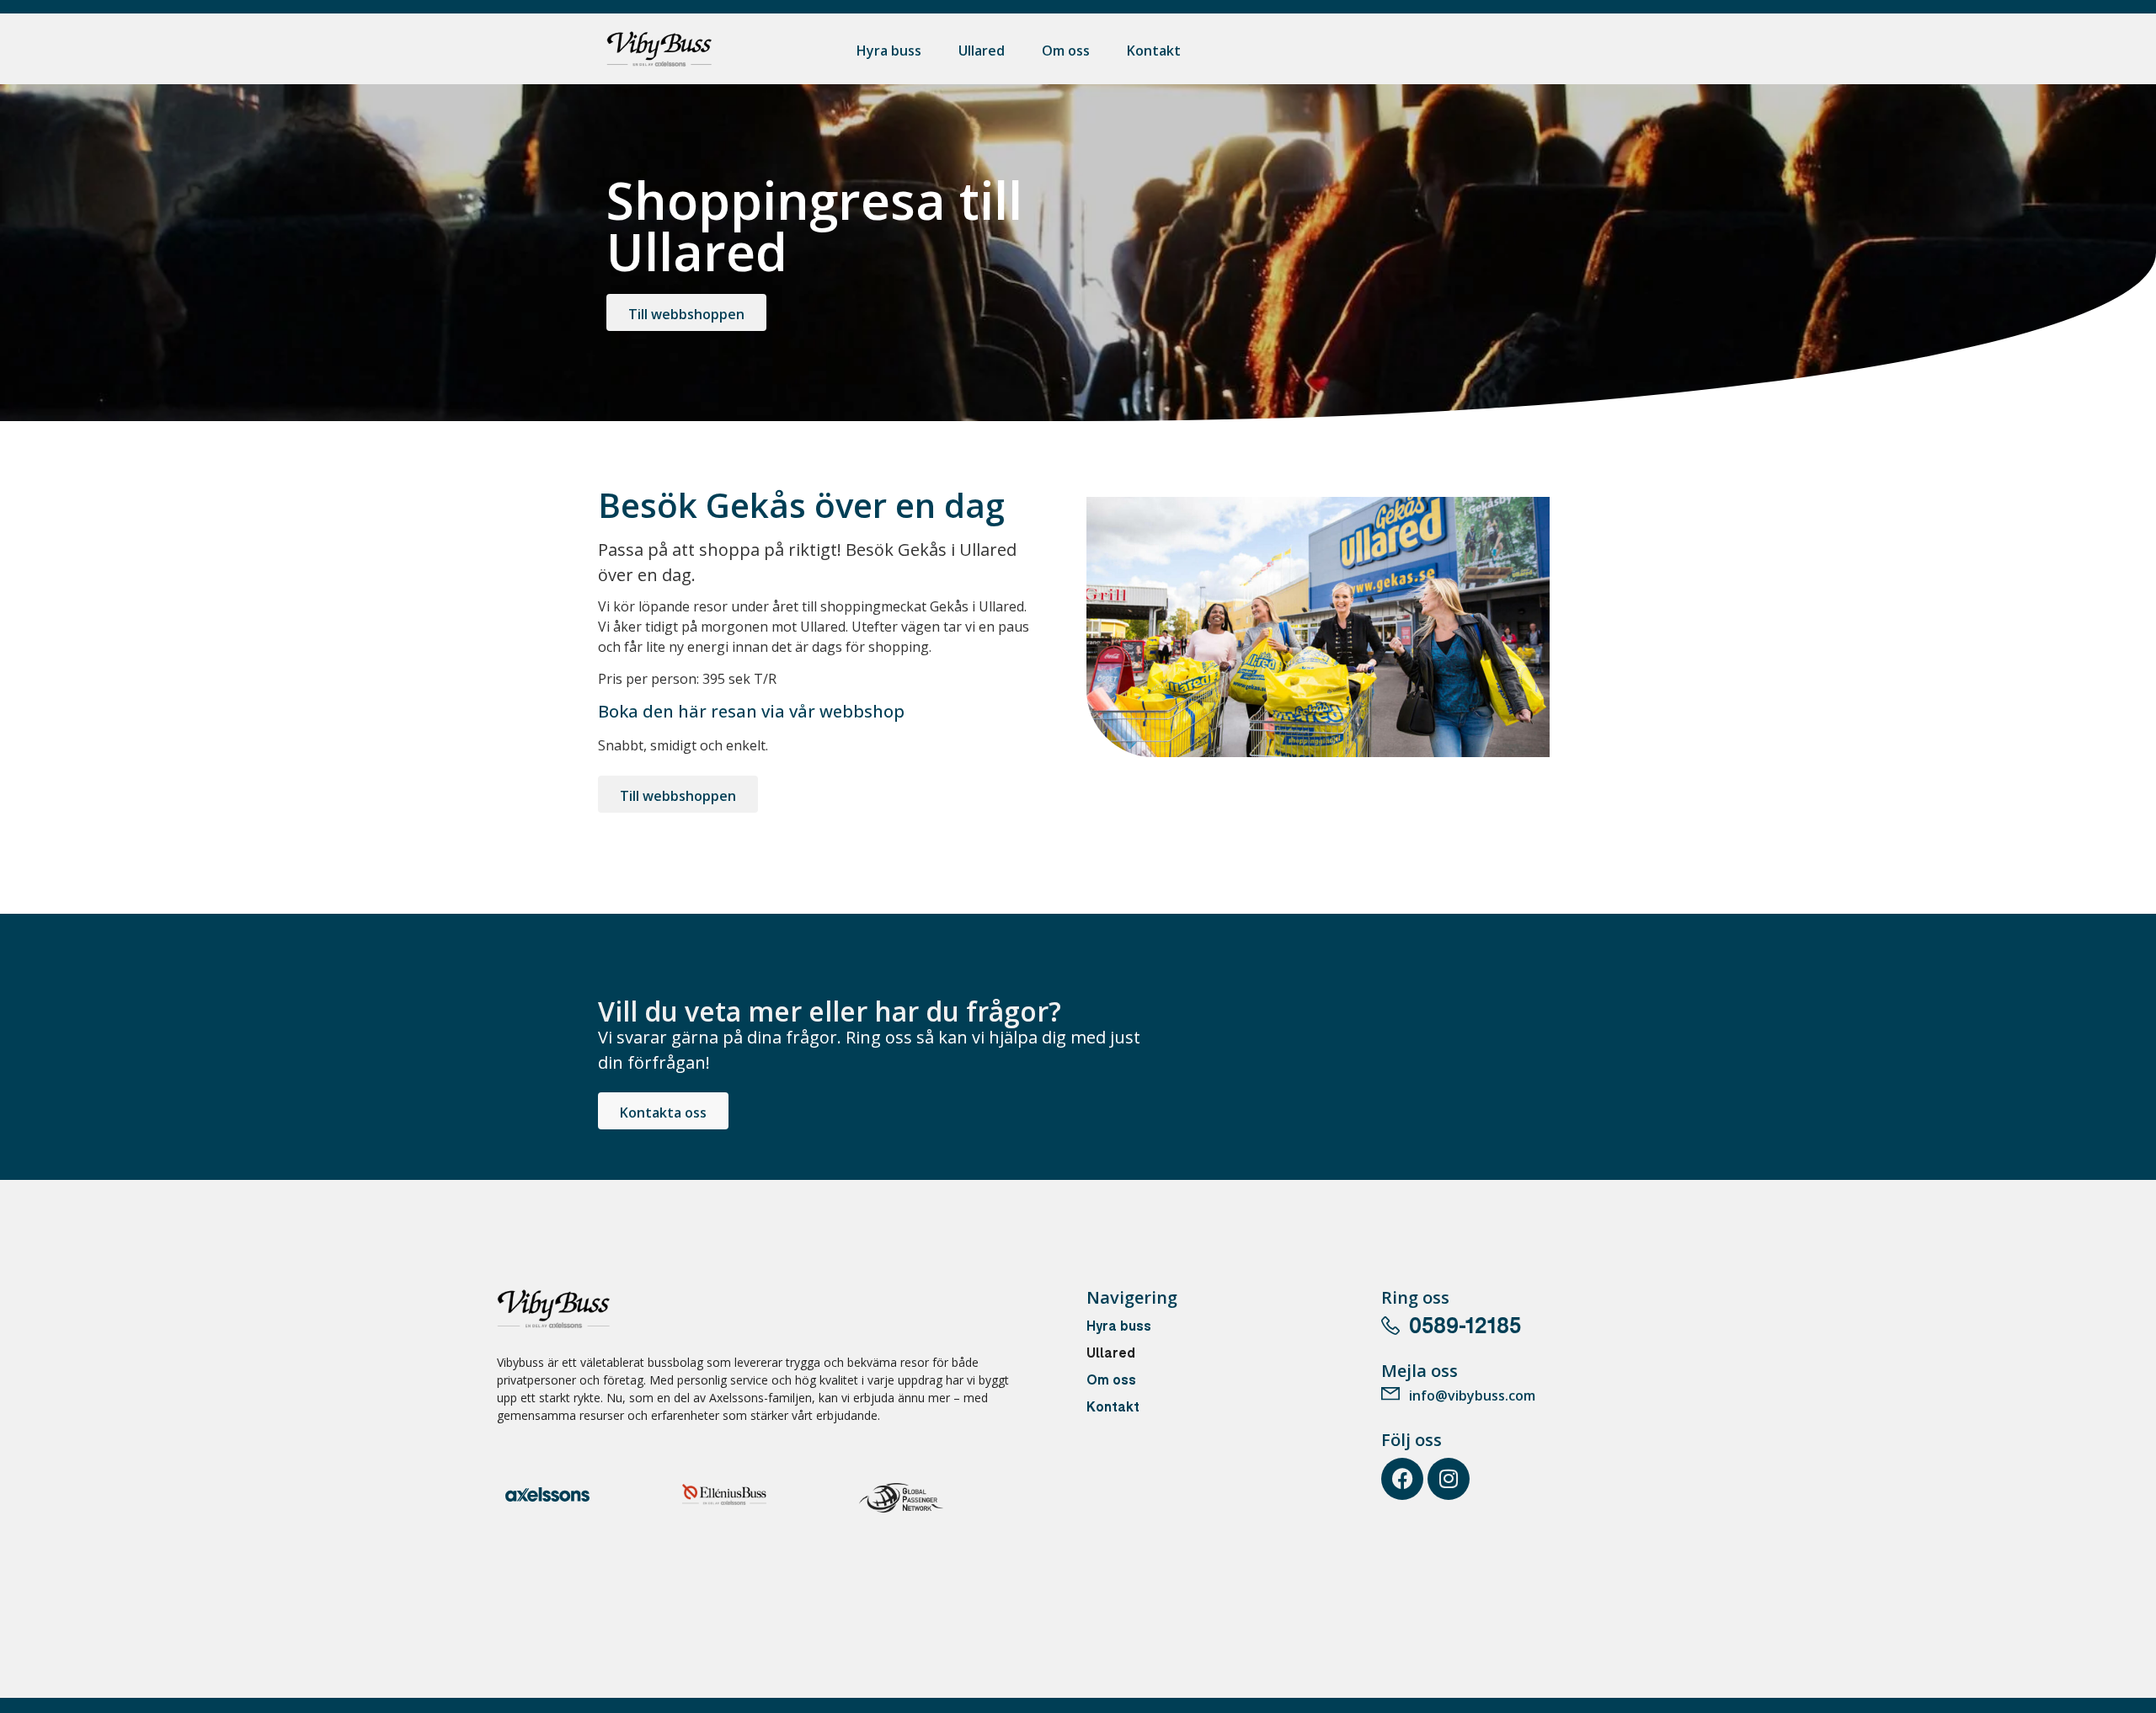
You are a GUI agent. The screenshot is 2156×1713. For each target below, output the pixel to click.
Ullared (982, 51)
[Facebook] (1402, 1479)
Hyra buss (889, 51)
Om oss (1066, 51)
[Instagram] (1449, 1479)
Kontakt (1154, 51)
